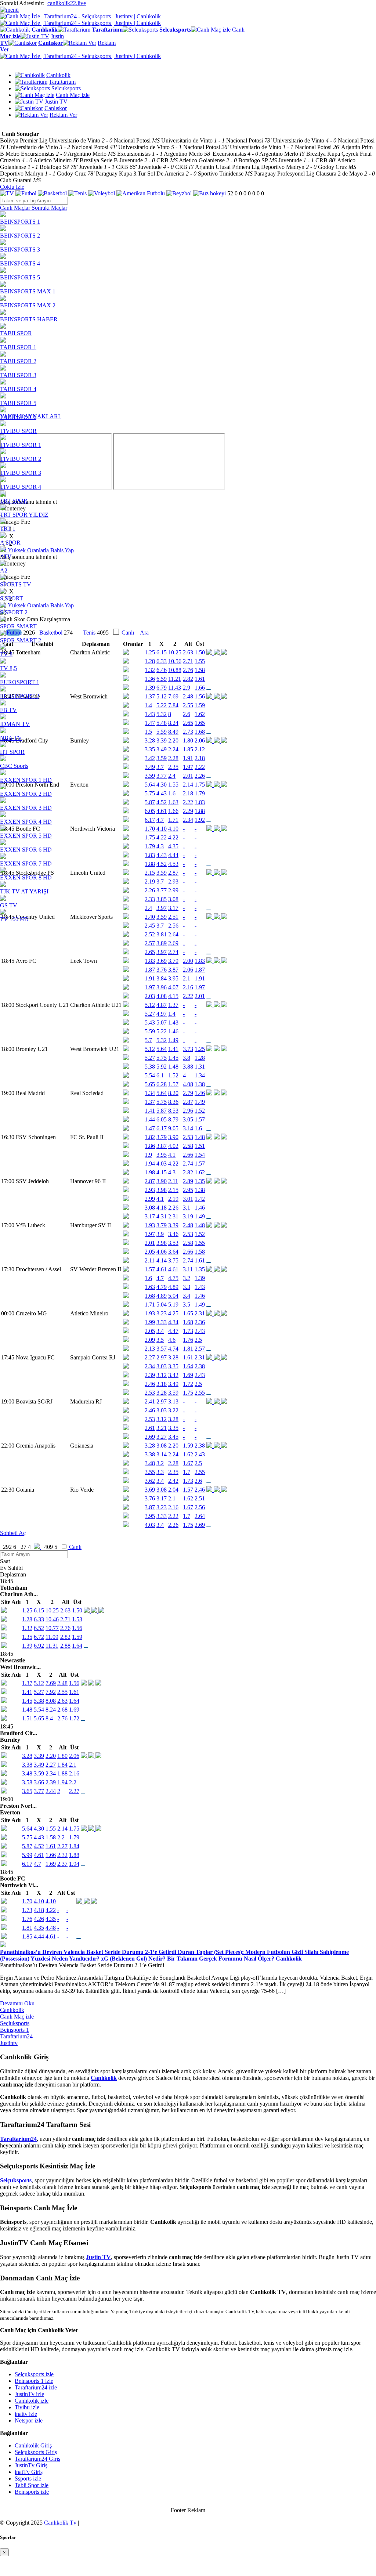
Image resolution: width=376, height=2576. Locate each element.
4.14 (162, 1260)
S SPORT (12, 598)
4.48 (51, 1928)
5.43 (150, 1023)
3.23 (162, 1313)
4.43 (39, 1837)
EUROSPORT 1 (20, 682)
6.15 (39, 1610)
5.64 (162, 1049)
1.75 (188, 1393)
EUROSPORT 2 (20, 696)
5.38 (150, 1067)
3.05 (188, 1119)
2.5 (198, 1340)
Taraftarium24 (16, 2036)
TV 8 (6, 654)
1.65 (188, 1313)
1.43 (173, 1023)
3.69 (162, 961)
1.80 (62, 1756)
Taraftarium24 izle (36, 2387)
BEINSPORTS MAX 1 (28, 291)
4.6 (172, 1340)
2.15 (173, 1190)
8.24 (51, 1710)
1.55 (200, 1243)
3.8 (187, 1058)
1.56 (77, 1628)
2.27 (150, 1357)
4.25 (173, 1313)
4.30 (39, 1829)
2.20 (173, 1446)
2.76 (65, 1628)
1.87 (150, 970)
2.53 (188, 1137)
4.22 (173, 1164)
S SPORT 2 (14, 612)
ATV (6, 557)
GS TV (9, 905)
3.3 (187, 1287)
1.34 (200, 1075)
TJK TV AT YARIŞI (24, 891)
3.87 (173, 970)
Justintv (9, 2043)
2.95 (188, 1190)
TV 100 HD (14, 919)
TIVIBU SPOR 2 (21, 459)
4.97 (162, 1014)
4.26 (39, 1919)
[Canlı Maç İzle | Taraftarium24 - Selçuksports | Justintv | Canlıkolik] (80, 16)
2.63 (65, 1610)
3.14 (188, 1128)
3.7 (160, 926)
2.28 (173, 1463)
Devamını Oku (17, 2003)
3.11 (188, 1269)
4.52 (39, 1846)
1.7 (187, 1472)
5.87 (162, 1111)
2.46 (150, 1384)
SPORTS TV (16, 584)
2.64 (173, 934)
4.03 (162, 1164)
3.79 (173, 961)
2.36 (200, 1322)
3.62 (150, 1481)
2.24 (173, 1454)
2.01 (200, 996)
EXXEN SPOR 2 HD (26, 794)
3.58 (27, 1782)
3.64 (173, 1252)
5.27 (150, 1014)
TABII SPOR (16, 333)
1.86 (150, 1146)
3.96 (162, 987)
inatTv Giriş (29, 2472)
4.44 (39, 1936)
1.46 (173, 1031)
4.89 (173, 1287)
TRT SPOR (14, 501)
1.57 (173, 1084)
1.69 (188, 1375)
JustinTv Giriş (31, 2465)
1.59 (188, 1446)
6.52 (39, 1628)
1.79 (74, 1837)
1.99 (150, 1322)
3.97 (162, 952)
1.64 (188, 1366)
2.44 (51, 1791)
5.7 (148, 1040)
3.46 (173, 1234)
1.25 (200, 1049)
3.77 (39, 1791)
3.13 (173, 1401)
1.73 (188, 1331)
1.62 (200, 1172)
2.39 (150, 1375)
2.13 (150, 1349)
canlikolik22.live (67, 3)
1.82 (150, 1137)
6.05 (162, 1119)
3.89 (162, 943)
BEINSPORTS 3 (20, 250)
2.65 (150, 952)
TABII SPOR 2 (18, 361)
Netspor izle (29, 2420)
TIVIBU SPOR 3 (21, 473)
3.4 (187, 1296)
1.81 (188, 1349)
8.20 (173, 1093)
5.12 (150, 1005)
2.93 (150, 1190)
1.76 (188, 1340)
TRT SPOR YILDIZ (24, 515)
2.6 (198, 1481)
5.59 (150, 1031)
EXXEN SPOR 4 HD (26, 822)
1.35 (200, 1181)
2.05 (150, 1252)
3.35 (173, 1366)
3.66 (39, 1782)
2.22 (188, 996)
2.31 (173, 1216)
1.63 (150, 1287)
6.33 (39, 1619)
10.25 (52, 1610)
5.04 (173, 1296)
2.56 (173, 926)
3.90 (173, 1137)
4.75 (173, 1278)
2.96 (188, 1111)
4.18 (162, 1208)
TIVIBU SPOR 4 (21, 487)
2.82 (188, 1172)
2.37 (62, 1864)
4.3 (172, 1172)
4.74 (173, 1349)
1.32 (27, 1628)
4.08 (162, 996)
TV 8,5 (8, 668)
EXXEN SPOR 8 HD (26, 877)
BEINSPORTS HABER (29, 319)
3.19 (188, 1216)
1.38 (200, 1084)
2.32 (62, 1855)
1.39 (200, 1278)
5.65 (150, 1084)
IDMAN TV (15, 724)
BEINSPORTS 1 (20, 222)
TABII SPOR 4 (18, 389)
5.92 (162, 1067)
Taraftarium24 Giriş (37, 2459)
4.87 (162, 1005)
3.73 (188, 1049)
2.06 (188, 970)
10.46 (52, 1619)
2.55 (200, 1393)
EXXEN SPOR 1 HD (26, 780)
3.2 (187, 1278)
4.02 (173, 1146)
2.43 (200, 1331)
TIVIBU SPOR (18, 431)
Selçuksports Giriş (36, 2452)
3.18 (162, 1384)
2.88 (65, 1646)
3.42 (173, 1375)
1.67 (188, 1463)
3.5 (187, 1305)
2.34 (150, 1366)
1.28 (200, 1058)
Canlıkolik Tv (60, 2523)
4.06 (162, 1252)
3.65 (27, 1791)
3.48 (150, 1463)
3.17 (150, 1216)
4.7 (160, 1278)
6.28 (162, 1084)
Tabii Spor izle (32, 2485)
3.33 (162, 1322)
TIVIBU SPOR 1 (21, 445)
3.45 (173, 1437)
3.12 (162, 1375)
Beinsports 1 (15, 2030)
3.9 (160, 1234)
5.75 (162, 1058)
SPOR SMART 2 (21, 640)
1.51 (200, 1146)
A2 (4, 570)
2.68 (62, 1710)
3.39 (173, 1225)
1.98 (150, 1172)
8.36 (173, 1102)
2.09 (150, 1340)
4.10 (39, 1901)
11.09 (52, 1637)
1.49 (173, 1040)
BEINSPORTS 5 (20, 277)
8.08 (51, 1701)
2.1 (187, 978)
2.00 (188, 961)
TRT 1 (8, 529)
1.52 (173, 1075)
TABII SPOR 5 (18, 403)
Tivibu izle (27, 2407)
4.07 (173, 987)
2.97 (162, 1357)
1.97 (150, 987)
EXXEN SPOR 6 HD (26, 850)
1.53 (77, 1619)
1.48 (173, 1067)
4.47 (173, 1331)
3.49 (173, 1384)
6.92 (39, 1646)
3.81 (162, 934)
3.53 (173, 1243)
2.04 (173, 1490)
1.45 (173, 1058)
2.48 (188, 1225)
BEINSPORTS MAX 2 (28, 305)
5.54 (150, 1075)
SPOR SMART (18, 626)
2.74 (173, 952)
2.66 (188, 1155)
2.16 (188, 987)
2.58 (188, 1146)
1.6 (198, 1128)
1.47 (150, 1128)
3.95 (173, 978)
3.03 (162, 1366)
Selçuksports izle (34, 2374)
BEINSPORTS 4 (20, 263)
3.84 (162, 978)
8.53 (173, 1111)
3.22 (173, 1410)
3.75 (173, 1260)
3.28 (173, 1357)
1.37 (173, 1005)
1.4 (172, 1014)
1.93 (150, 1225)
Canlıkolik (12, 2010)
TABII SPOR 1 (18, 347)
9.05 (173, 1128)
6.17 (162, 1128)
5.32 (162, 1040)
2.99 (150, 1199)
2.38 (200, 1366)
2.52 (150, 934)
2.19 (173, 1199)
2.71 (65, 1619)
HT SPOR (12, 752)
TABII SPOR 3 (18, 375)
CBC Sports (14, 766)
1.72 (188, 1384)
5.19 (173, 1305)
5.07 (162, 1023)
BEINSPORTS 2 (20, 236)
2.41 (150, 1401)
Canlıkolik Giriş (33, 2445)
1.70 (27, 1901)
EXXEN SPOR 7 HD (26, 864)
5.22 (162, 1031)
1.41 (173, 1049)
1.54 (200, 1155)
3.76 (162, 970)
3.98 (162, 1190)
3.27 (162, 1437)
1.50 (77, 1610)
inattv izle (26, 2414)
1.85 (27, 1936)
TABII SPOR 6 (18, 417)
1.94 (150, 1164)
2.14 (62, 1829)
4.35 (51, 1919)
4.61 (162, 1269)
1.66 (51, 1855)
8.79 (173, 1119)
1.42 (200, 1199)
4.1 (172, 1155)
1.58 (200, 1252)
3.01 (188, 1199)
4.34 (173, 1322)
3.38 (150, 1454)
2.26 (173, 1208)
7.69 (51, 1683)
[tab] (16, 208)
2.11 (173, 1181)
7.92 (51, 1692)
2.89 (188, 1181)
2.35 (173, 1472)
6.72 (39, 1637)
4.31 (162, 1216)
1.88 (62, 1773)
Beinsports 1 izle (34, 2381)
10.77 (52, 1628)
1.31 (200, 1067)
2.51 (200, 1498)
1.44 (150, 1119)
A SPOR (10, 543)
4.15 (173, 996)
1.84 (62, 1765)
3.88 (188, 1067)
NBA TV (11, 738)
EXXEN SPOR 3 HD (26, 808)
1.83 (150, 961)
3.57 (162, 1349)
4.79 (162, 1287)
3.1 (187, 1208)
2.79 (188, 1093)
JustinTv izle (29, 2394)
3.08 (150, 1208)
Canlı (75, 1547)
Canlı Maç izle (17, 2017)
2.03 (150, 996)
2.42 (173, 1481)
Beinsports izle (32, 2492)
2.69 (173, 943)
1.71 (150, 1305)
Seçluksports (15, 2023)
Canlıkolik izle (32, 2401)
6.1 (160, 1075)
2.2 (73, 1782)
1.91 (150, 978)
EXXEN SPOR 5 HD (26, 836)
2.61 (150, 1428)
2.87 (188, 1102)
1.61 (200, 1260)
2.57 (150, 943)
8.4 (49, 1718)
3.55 (150, 1472)
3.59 (173, 1393)
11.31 (52, 1646)
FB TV (8, 710)
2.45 (150, 926)
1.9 (148, 1155)
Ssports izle (28, 2479)
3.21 (162, 1428)
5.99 (27, 1855)
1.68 (150, 1296)
